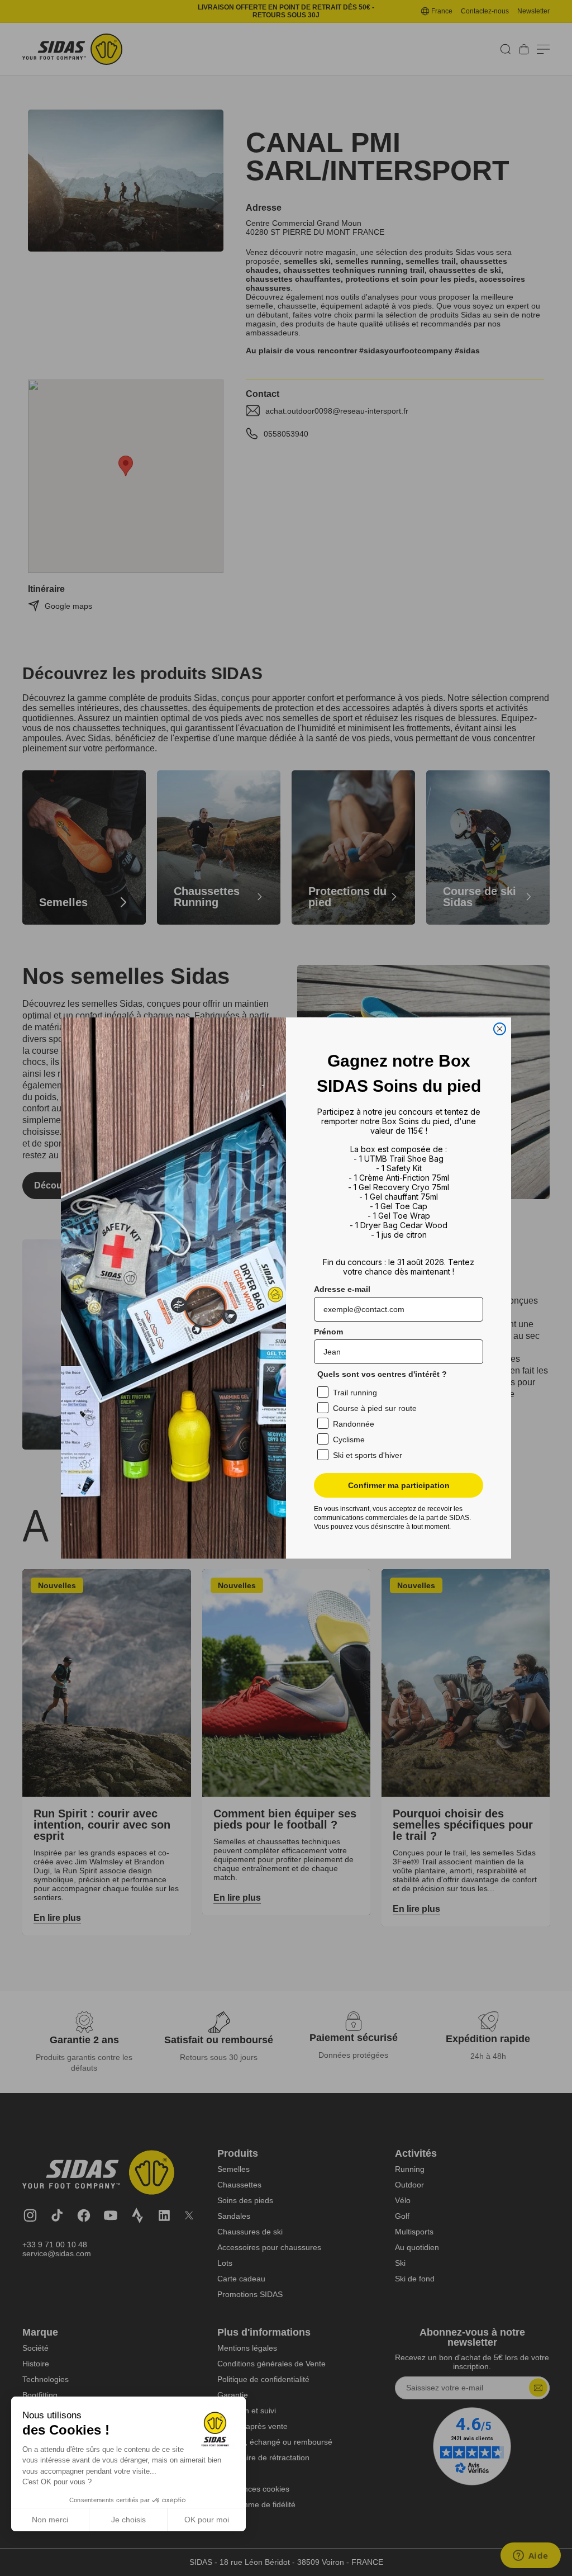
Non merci (50, 2520)
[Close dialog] (500, 1029)
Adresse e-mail (342, 1289)
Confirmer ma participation (399, 1485)
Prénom (328, 1332)
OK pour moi (207, 2520)
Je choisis (128, 2520)
